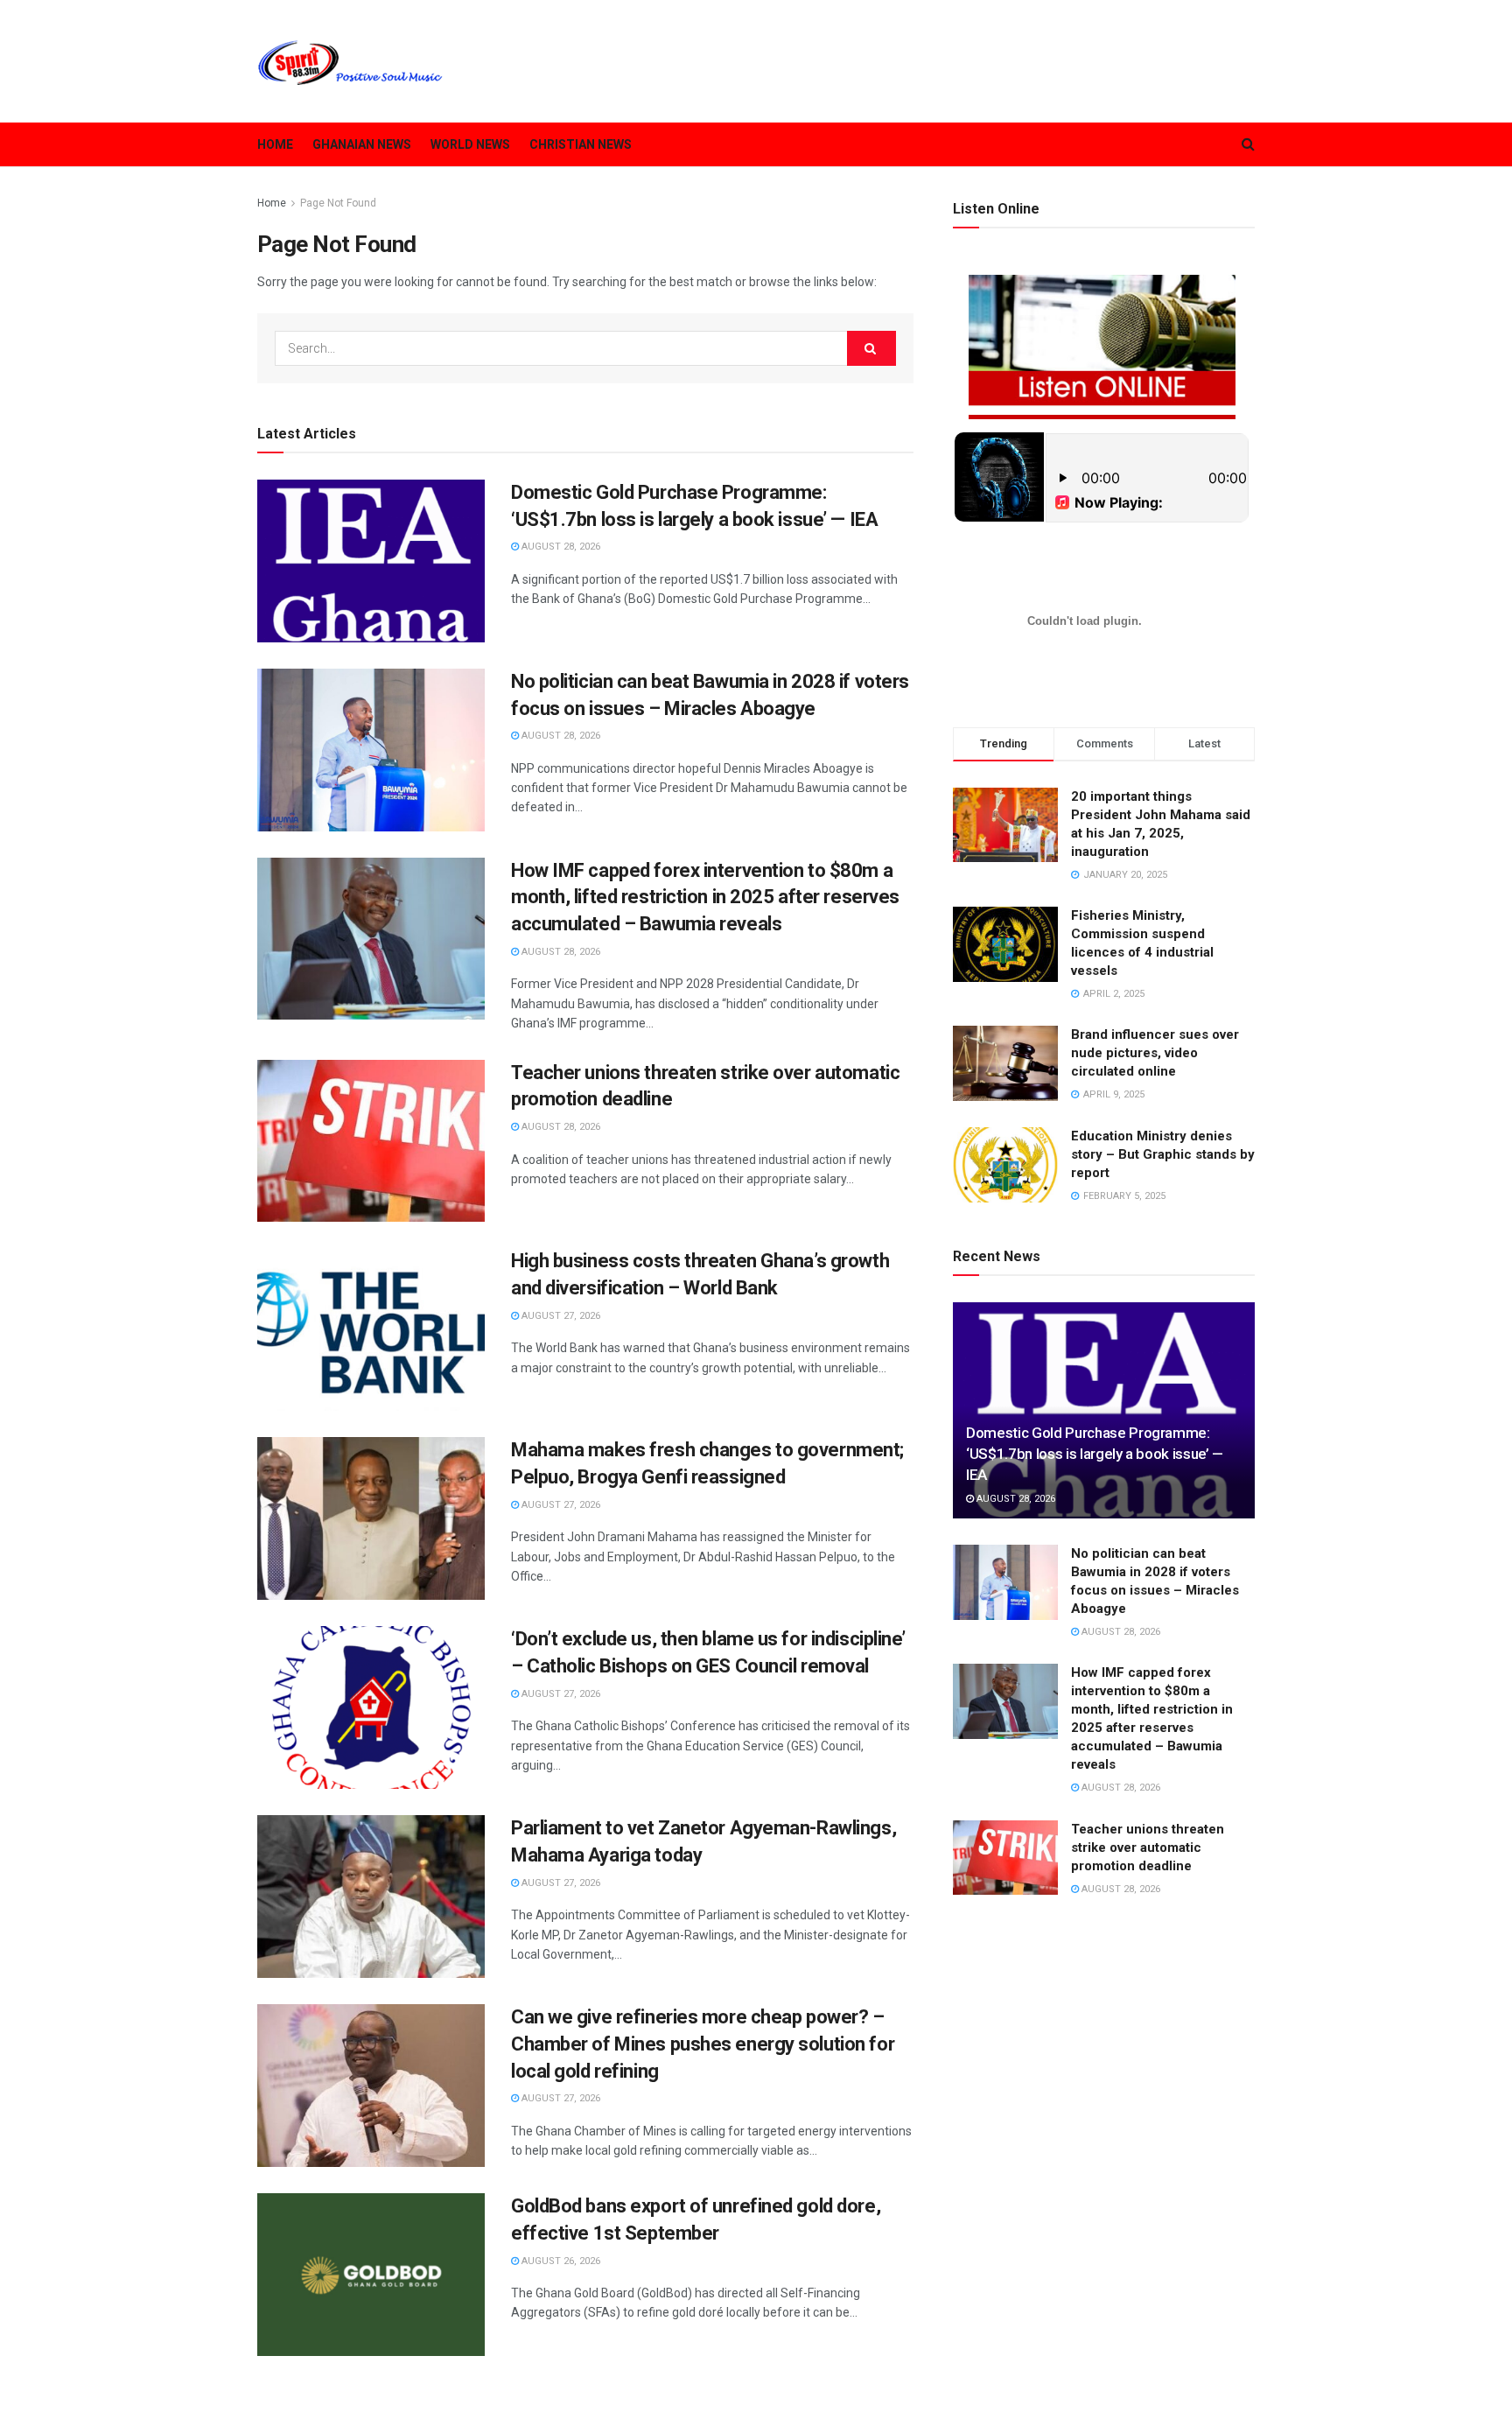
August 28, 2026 (560, 547)
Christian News (581, 144)
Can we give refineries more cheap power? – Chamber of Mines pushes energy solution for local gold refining (703, 2044)
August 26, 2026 (560, 2261)
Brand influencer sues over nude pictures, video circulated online (1155, 1053)
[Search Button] (871, 348)
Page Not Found (338, 203)
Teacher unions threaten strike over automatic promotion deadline (1148, 1848)
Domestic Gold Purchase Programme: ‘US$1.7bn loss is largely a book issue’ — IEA (1095, 1454)
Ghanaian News (362, 144)
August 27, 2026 (560, 1316)
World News (470, 144)
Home (275, 144)
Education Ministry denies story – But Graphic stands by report (1163, 1154)
